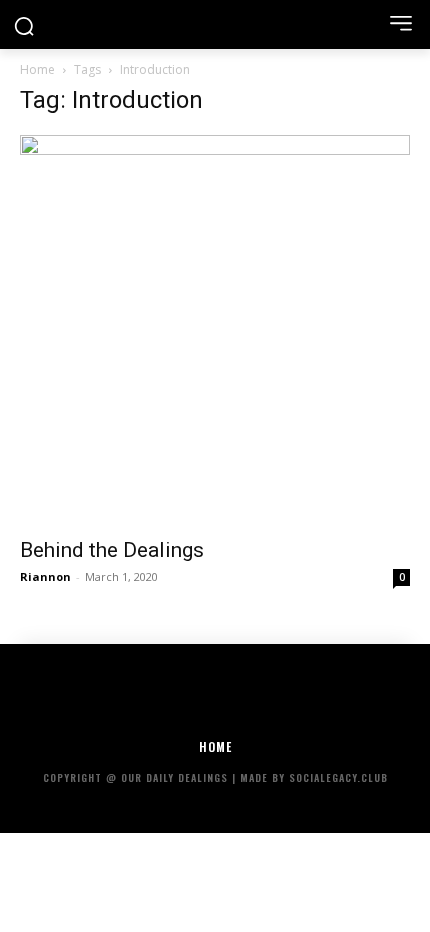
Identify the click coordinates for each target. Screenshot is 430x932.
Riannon (45, 576)
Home (37, 69)
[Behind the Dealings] (215, 330)
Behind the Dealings (112, 550)
